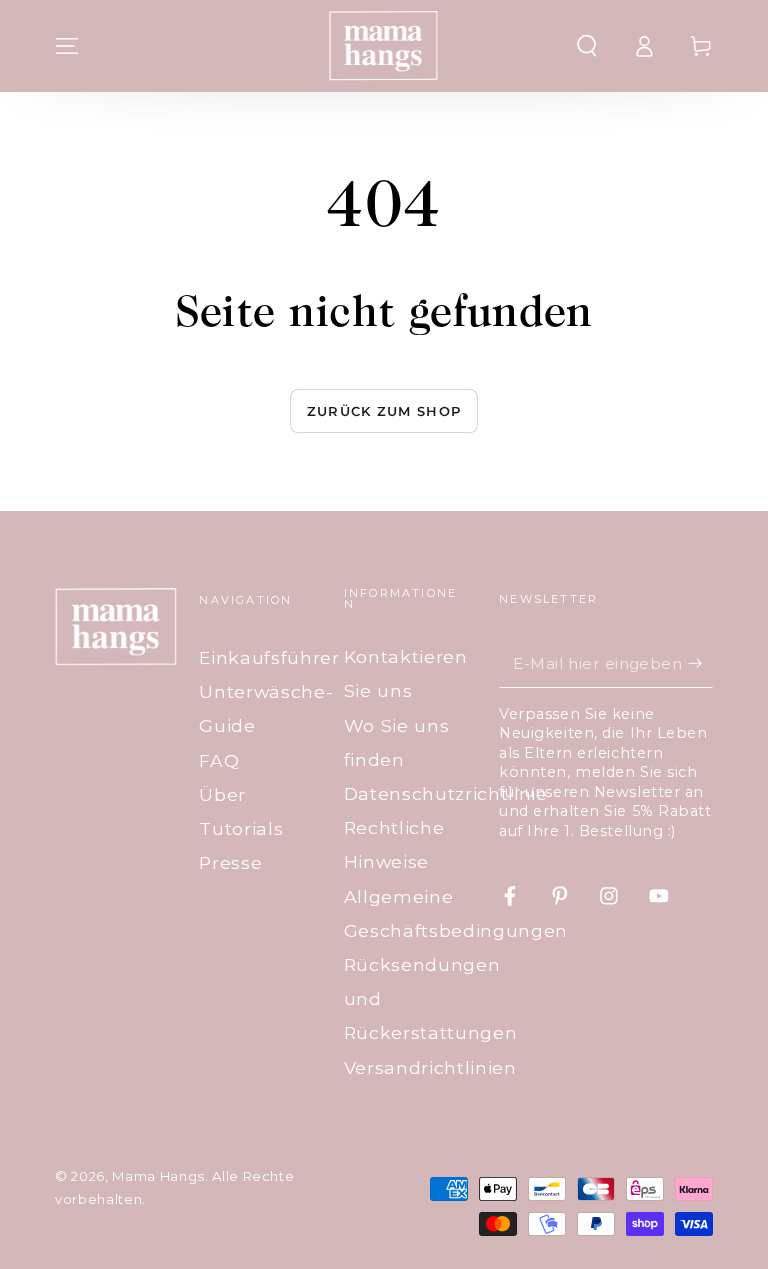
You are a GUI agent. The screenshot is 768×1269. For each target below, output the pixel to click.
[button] (586, 46)
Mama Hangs (158, 1176)
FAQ (219, 760)
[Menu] (67, 46)
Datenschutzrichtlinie (446, 793)
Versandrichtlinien (430, 1067)
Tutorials (241, 828)
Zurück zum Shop (384, 411)
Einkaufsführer (269, 657)
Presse (230, 862)
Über (222, 794)
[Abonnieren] (700, 663)
